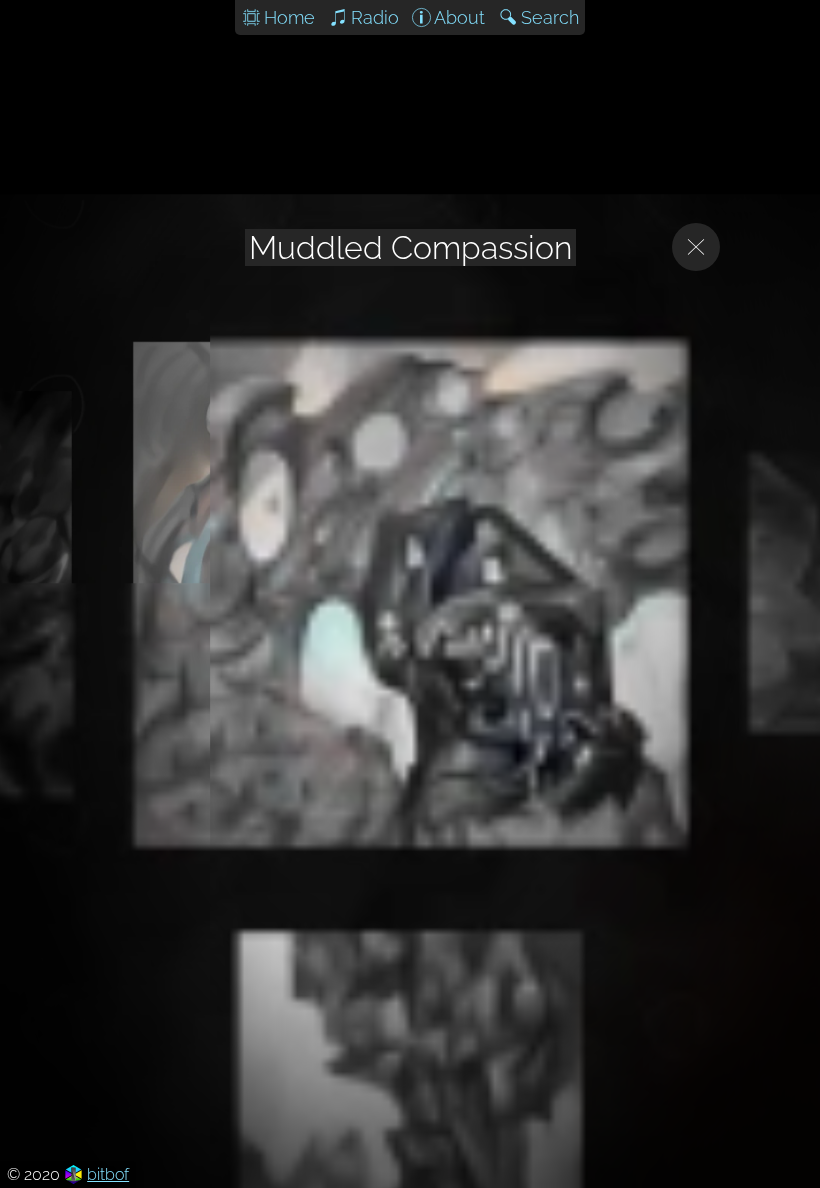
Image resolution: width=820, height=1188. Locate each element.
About (459, 17)
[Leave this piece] (696, 247)
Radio (375, 17)
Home (289, 17)
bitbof (108, 1174)
